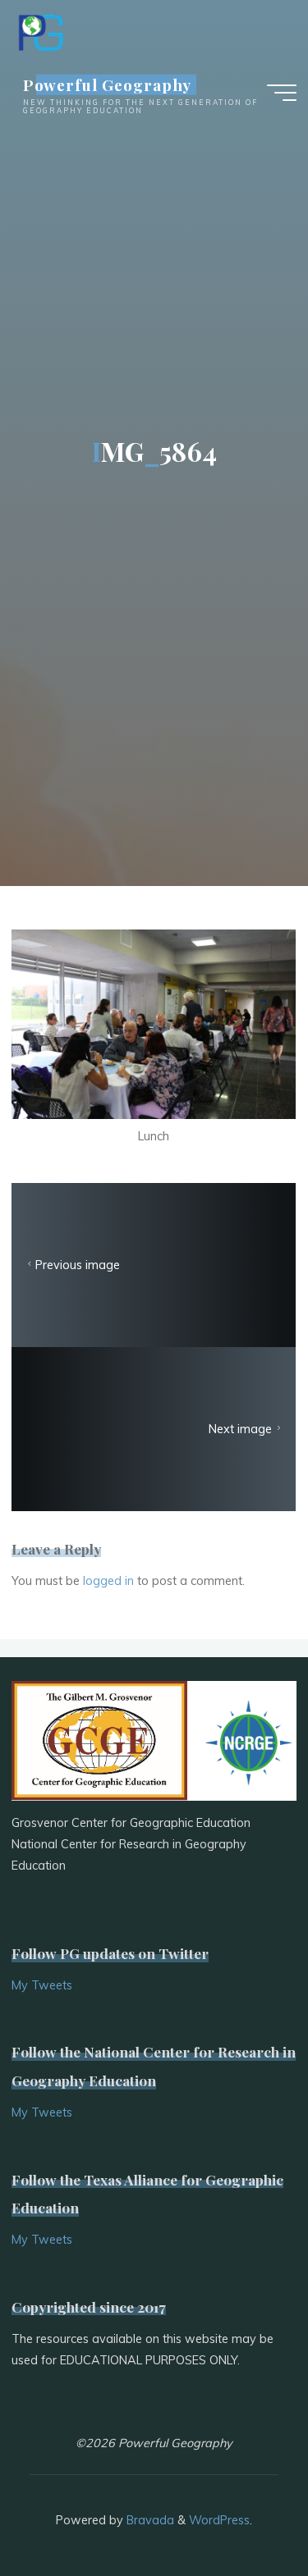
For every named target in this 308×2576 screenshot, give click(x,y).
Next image (241, 1429)
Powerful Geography (108, 84)
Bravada (149, 2520)
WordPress (219, 2520)
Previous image (78, 1265)
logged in (108, 1581)
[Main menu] (282, 93)
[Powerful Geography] (39, 30)
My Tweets (42, 1985)
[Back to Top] (244, 2512)
